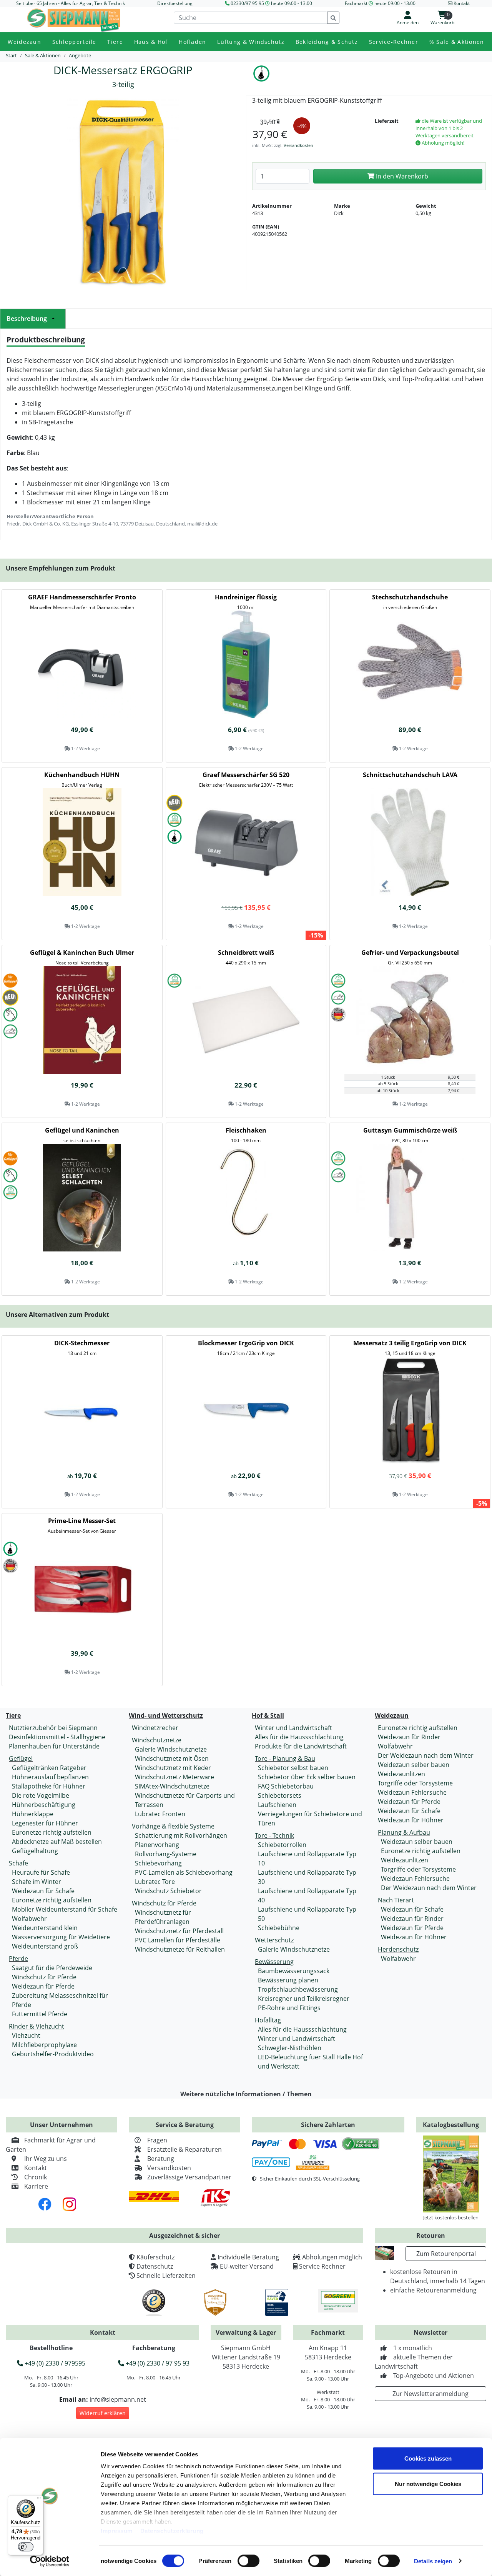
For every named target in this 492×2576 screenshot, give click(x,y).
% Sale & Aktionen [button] (457, 42)
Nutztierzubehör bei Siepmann (53, 1728)
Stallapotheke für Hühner (49, 1786)
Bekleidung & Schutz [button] (327, 42)
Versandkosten (298, 145)
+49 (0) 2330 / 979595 (54, 2363)
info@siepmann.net (118, 2399)
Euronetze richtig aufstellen (52, 1832)
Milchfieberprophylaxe (44, 2045)
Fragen (157, 2140)
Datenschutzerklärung (172, 2531)
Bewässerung (274, 1962)
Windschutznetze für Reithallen (180, 1949)
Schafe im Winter (37, 1882)
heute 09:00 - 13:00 (292, 3)
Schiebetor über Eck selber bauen (307, 1777)
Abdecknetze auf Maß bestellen (57, 1842)
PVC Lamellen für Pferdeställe (178, 1940)
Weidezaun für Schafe (43, 1891)
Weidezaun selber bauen (414, 1765)
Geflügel (21, 1758)
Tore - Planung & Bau (285, 1758)
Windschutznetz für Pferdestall (179, 1931)
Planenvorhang (157, 1845)
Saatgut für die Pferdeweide (52, 1968)
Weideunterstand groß (45, 1946)
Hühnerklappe (33, 1814)
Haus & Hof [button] (151, 42)
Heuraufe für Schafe (41, 1872)
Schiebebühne (279, 1928)
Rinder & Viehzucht (37, 2026)
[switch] (248, 2561)
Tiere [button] (115, 42)
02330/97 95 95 (247, 3)
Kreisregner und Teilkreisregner (304, 1999)
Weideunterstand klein (45, 1928)
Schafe (18, 1863)
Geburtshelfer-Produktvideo (53, 2054)
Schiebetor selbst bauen (293, 1768)
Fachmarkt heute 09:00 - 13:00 (380, 3)
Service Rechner (322, 2266)
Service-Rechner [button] (394, 42)
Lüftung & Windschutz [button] (251, 42)
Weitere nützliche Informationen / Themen (246, 2094)
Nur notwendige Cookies (428, 2483)
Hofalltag (268, 2020)
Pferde (18, 1959)
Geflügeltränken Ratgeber (49, 1768)
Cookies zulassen (428, 2458)
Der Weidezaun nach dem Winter (426, 1755)
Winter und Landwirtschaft (293, 1728)
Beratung (161, 2159)
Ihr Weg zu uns (46, 2159)
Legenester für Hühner (45, 1823)
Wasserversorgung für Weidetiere (61, 1937)
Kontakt (36, 2168)
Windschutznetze (157, 1740)
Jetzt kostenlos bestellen (451, 2217)
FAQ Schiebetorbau (286, 1786)
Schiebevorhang (158, 1863)
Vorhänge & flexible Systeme (173, 1826)
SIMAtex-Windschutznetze (172, 1786)
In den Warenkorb (401, 176)
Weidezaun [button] (24, 42)
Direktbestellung (175, 3)
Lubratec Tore (155, 1882)
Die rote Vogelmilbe (41, 1795)
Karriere (36, 2186)
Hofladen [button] (192, 42)
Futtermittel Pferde (40, 2014)
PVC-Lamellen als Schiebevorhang (184, 1872)
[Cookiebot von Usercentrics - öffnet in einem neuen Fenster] (50, 2561)
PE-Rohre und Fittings (289, 2008)
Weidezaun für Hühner (411, 1820)
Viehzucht (26, 2035)
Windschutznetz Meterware (175, 1777)
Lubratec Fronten (160, 1814)
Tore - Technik (274, 1835)
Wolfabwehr (29, 1919)
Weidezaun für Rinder (409, 1737)
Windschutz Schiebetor (168, 1891)
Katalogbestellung (451, 2125)
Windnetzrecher (155, 1728)
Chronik (36, 2177)
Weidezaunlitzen (401, 1774)
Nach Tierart (396, 1900)
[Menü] (39, 2500)
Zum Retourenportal (446, 2254)
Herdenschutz (398, 1949)
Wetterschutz (274, 1940)
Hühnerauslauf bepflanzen (50, 1777)
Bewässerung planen (288, 1980)
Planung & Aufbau (404, 1832)
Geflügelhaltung (35, 1851)
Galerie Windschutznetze (171, 1749)
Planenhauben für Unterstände (54, 1746)
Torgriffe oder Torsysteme (415, 1783)
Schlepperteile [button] (74, 42)
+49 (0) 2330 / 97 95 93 (157, 2363)
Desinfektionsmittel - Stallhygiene (57, 1737)
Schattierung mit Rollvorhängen (181, 1835)
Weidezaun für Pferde (43, 1986)
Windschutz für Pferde (44, 1977)
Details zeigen (433, 2561)
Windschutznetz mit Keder (173, 1768)
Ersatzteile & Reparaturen (184, 2149)
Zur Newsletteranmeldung (430, 2394)
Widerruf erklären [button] (103, 2413)
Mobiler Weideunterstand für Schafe (65, 1909)
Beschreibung (27, 319)
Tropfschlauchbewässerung (298, 1989)
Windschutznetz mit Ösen (172, 1758)
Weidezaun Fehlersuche (412, 1792)
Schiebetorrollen (282, 1845)
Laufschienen (277, 1805)
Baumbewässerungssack (294, 1971)
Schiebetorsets (280, 1795)
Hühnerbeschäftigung (44, 1805)
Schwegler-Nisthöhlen (290, 2048)
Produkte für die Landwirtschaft (301, 1746)
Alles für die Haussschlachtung (299, 1737)
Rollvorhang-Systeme (166, 1854)
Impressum (117, 2531)
